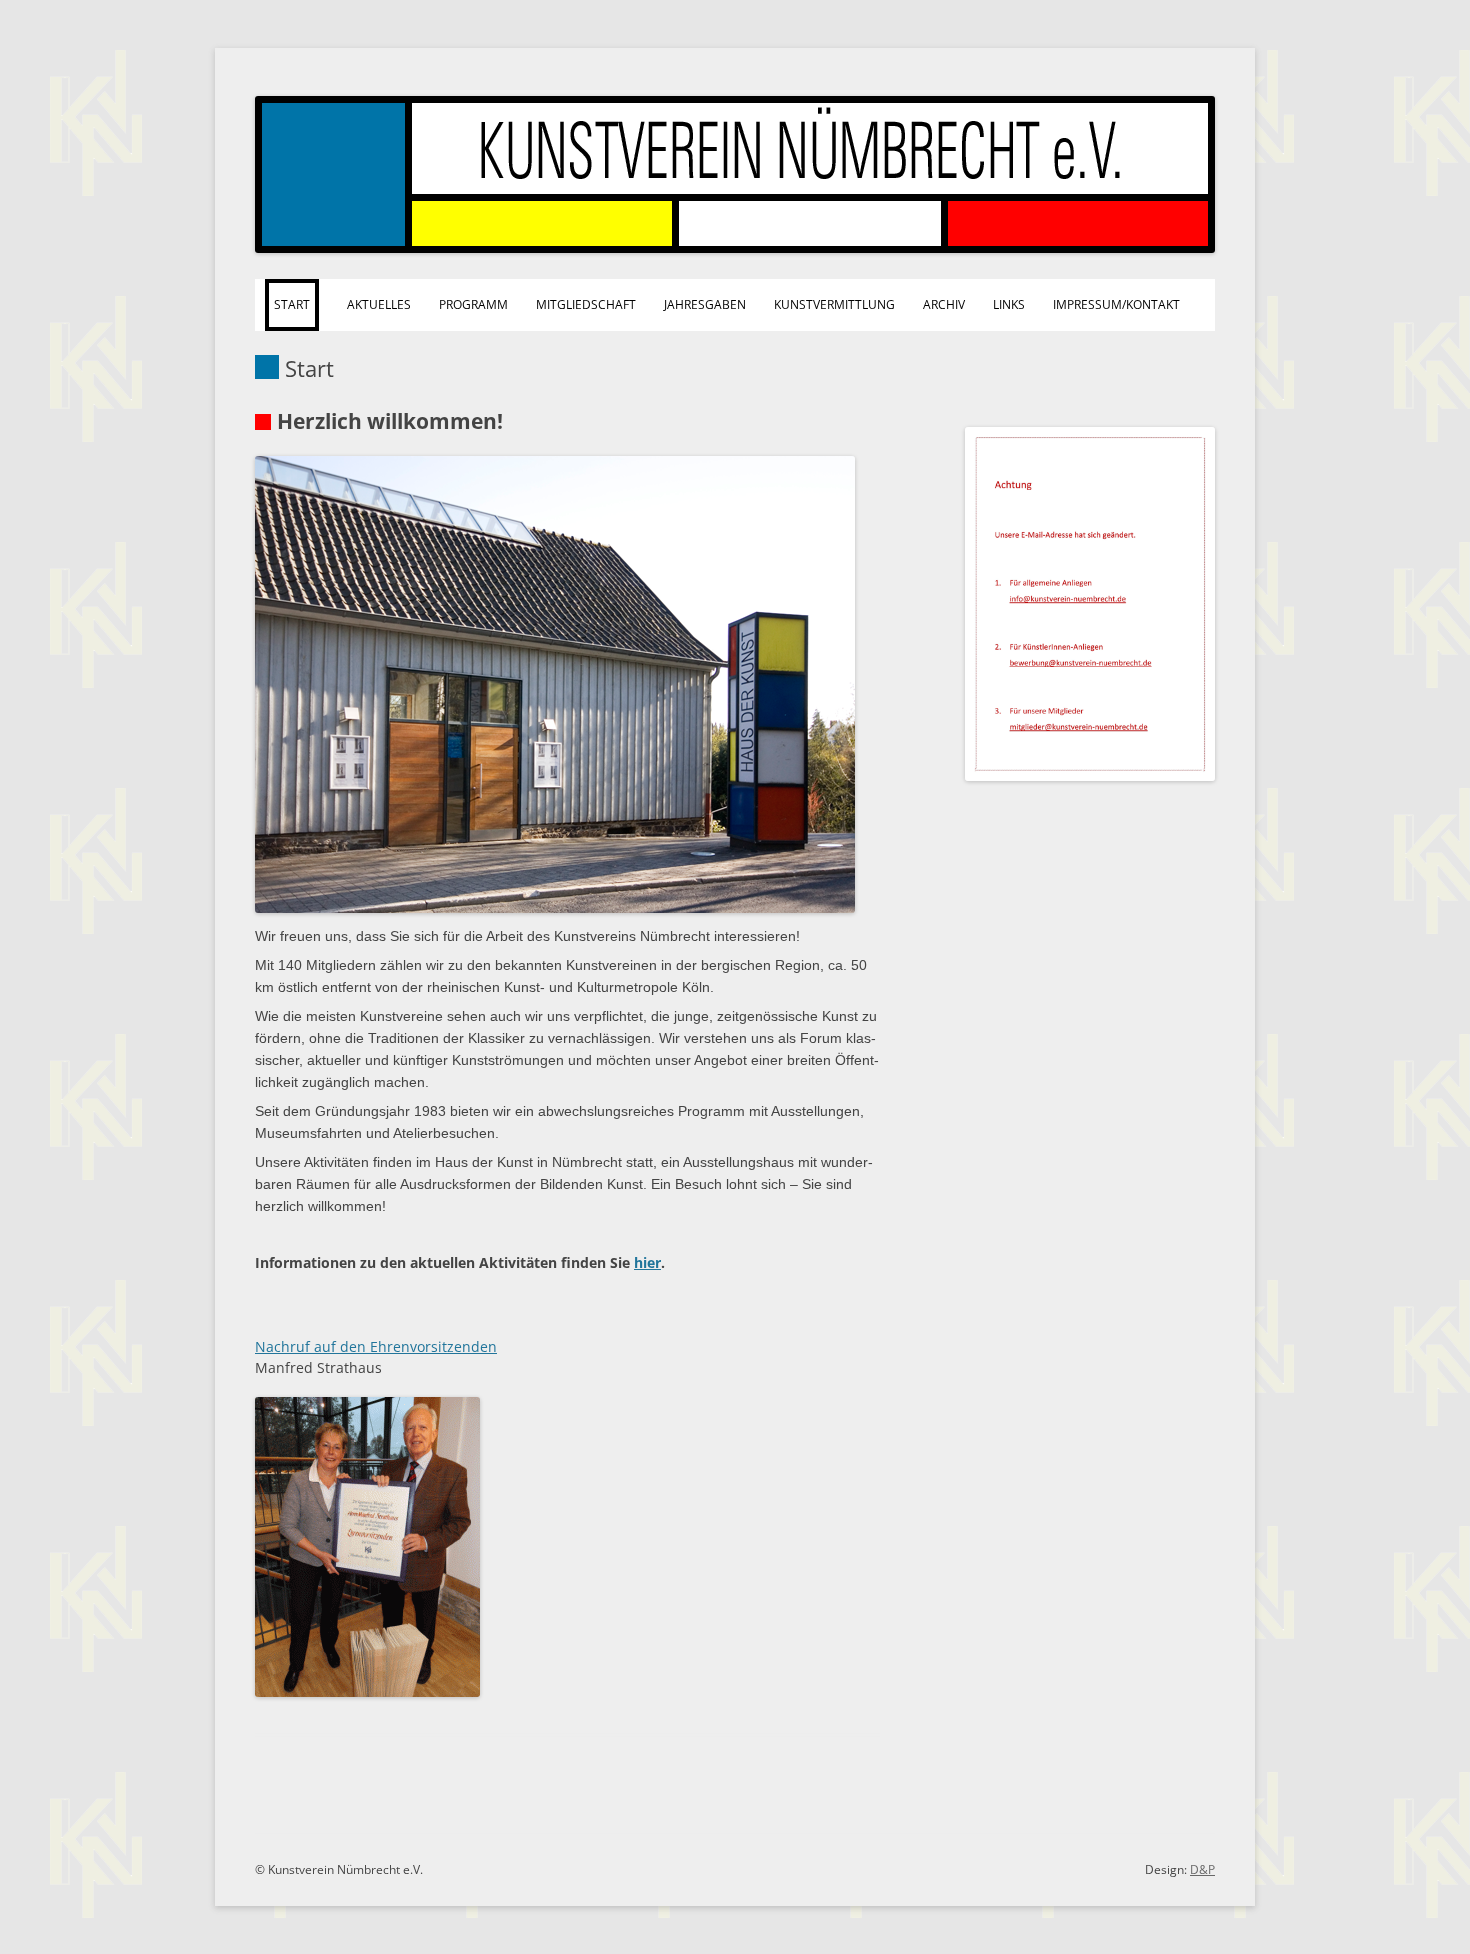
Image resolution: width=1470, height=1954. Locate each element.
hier (647, 1262)
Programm (473, 304)
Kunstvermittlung (834, 304)
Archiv (944, 304)
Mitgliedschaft (586, 304)
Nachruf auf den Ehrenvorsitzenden (376, 1346)
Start (292, 304)
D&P (1202, 1869)
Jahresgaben (705, 304)
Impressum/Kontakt (1116, 304)
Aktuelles (379, 304)
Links (1009, 304)
